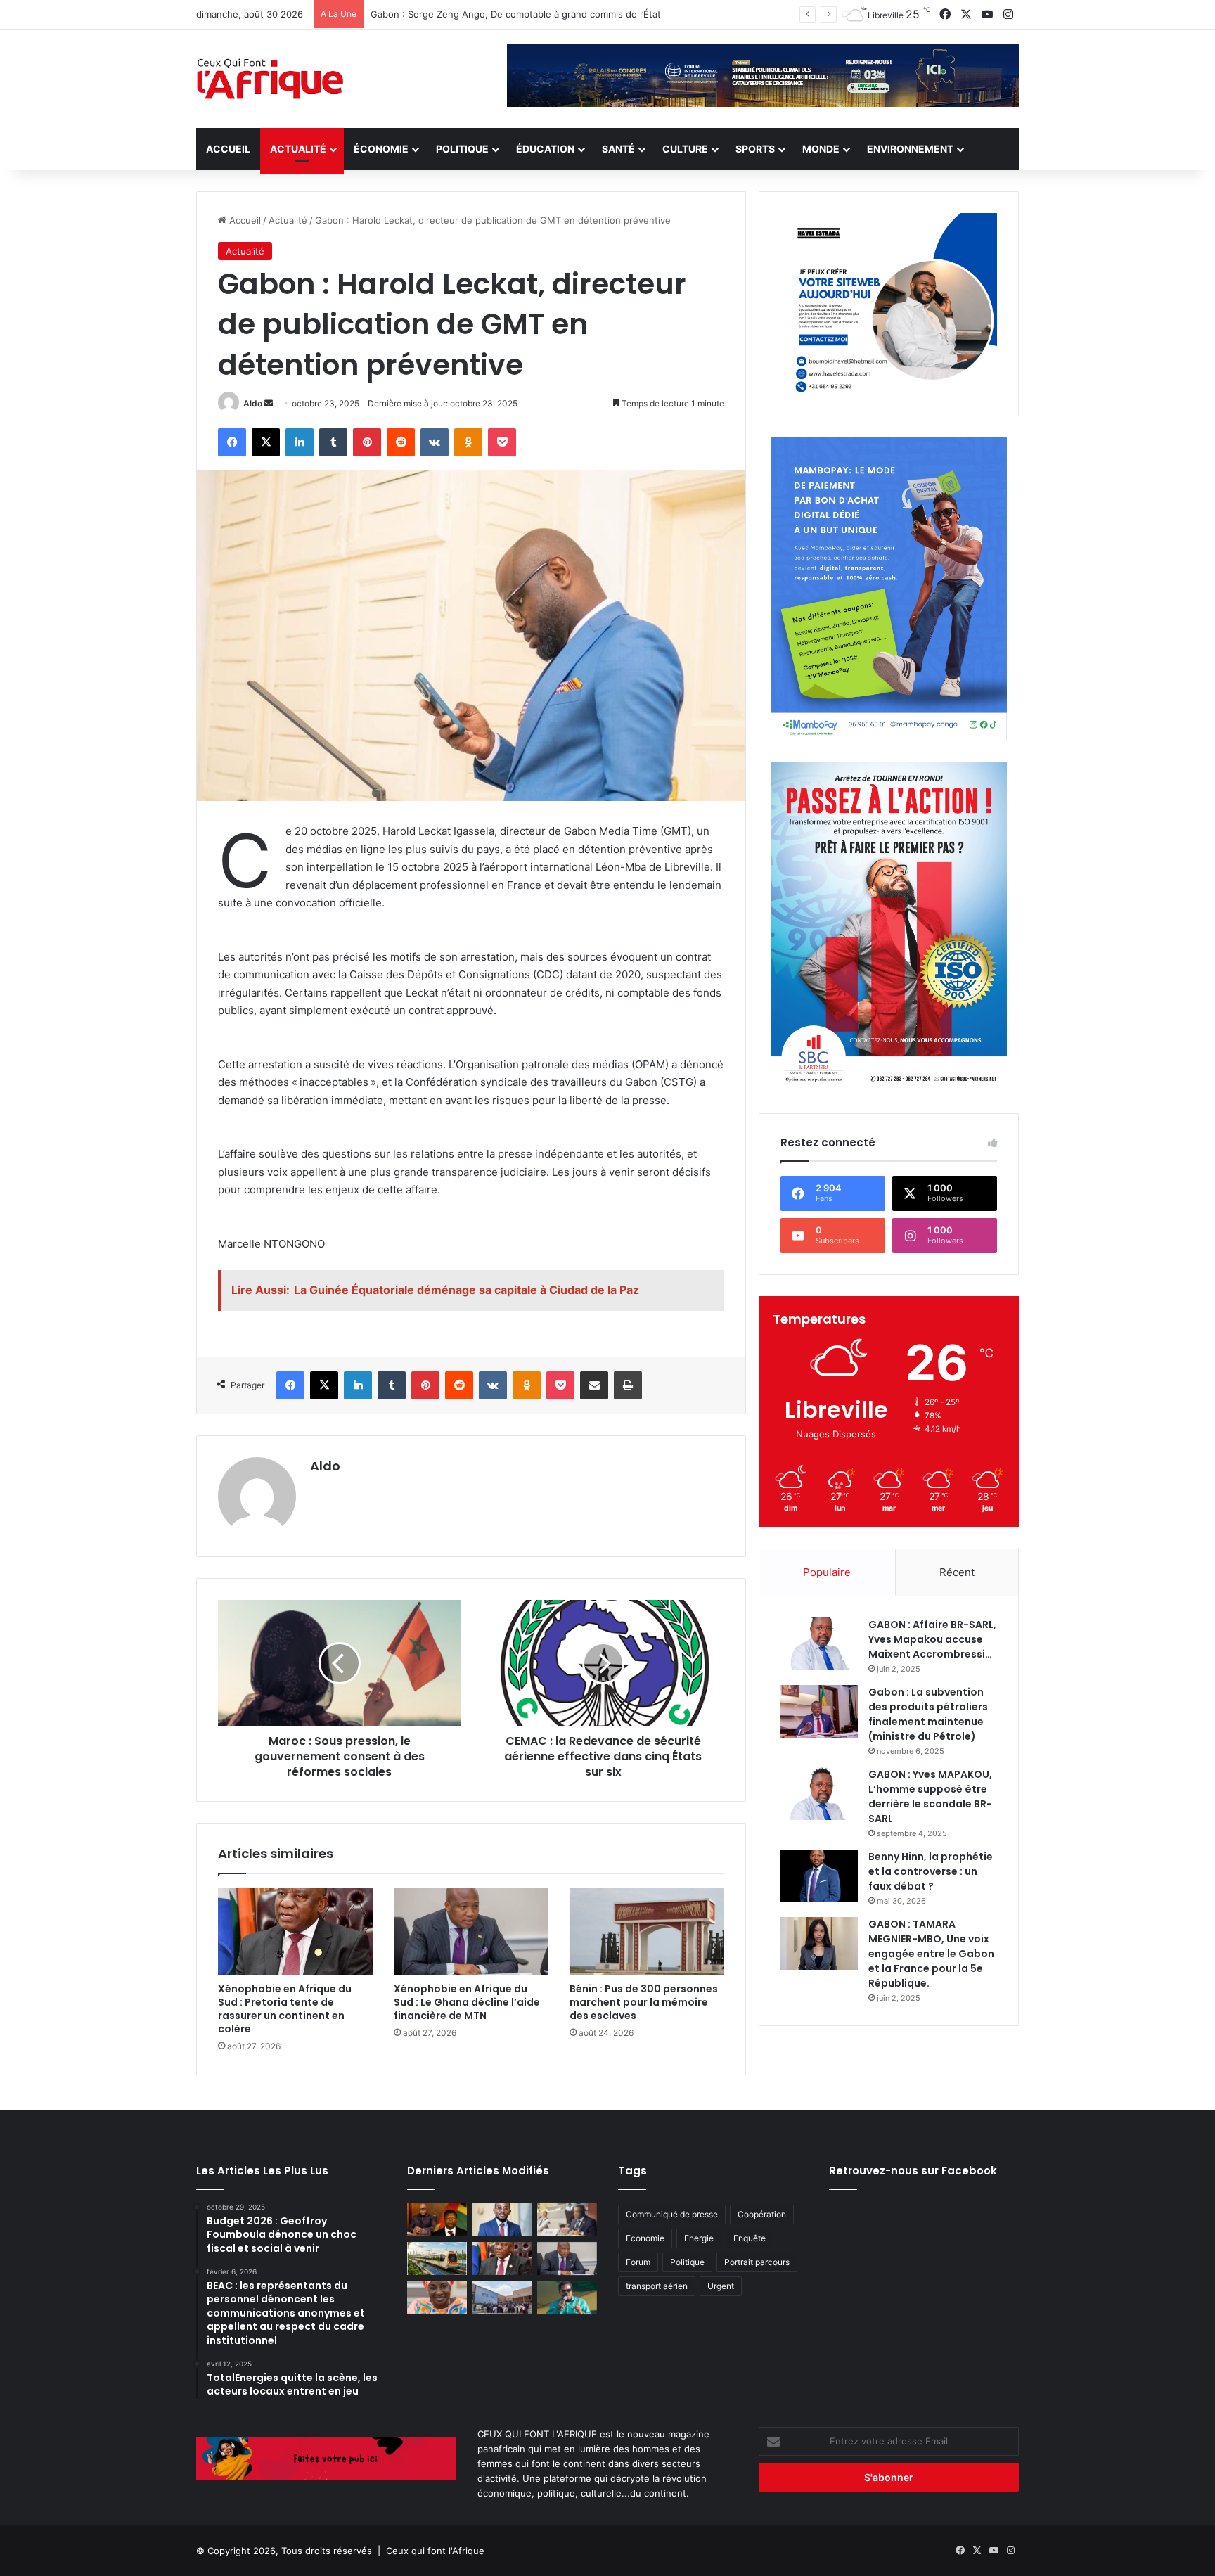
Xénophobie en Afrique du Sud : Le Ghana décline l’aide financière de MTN (467, 2002)
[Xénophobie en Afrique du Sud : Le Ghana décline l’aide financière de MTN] (471, 1932)
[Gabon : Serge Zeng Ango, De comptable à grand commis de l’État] (502, 2219)
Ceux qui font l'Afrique (435, 2551)
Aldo (253, 403)
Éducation (545, 149)
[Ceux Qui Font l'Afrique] (271, 79)
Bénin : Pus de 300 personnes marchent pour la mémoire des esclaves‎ (644, 2002)
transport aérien (657, 2286)
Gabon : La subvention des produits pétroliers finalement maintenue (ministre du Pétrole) (928, 1714)
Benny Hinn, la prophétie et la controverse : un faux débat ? (931, 1871)
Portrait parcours (757, 2262)
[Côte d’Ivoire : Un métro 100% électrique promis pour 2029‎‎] (437, 2259)
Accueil (228, 149)
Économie (381, 149)
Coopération (762, 2214)
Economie (645, 2238)
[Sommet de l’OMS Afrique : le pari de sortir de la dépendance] (502, 2298)
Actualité (298, 149)
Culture (685, 149)
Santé (618, 149)
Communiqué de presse (672, 2214)
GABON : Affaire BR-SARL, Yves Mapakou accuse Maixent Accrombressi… (932, 1639)
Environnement (910, 149)
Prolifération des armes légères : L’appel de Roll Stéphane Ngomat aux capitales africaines (568, 14)
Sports (755, 149)
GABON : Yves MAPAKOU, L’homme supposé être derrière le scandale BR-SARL (930, 1796)
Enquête (750, 2238)
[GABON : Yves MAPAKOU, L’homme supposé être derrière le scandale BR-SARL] (819, 1794)
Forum (638, 2262)
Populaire (827, 1572)
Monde (821, 149)
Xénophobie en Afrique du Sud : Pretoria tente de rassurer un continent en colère (285, 2009)
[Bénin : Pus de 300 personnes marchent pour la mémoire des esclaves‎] (647, 1932)
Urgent (721, 2286)
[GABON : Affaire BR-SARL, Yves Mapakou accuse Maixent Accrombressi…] (819, 1644)
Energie (699, 2238)
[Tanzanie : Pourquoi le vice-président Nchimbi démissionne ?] (567, 2298)
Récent (957, 1572)
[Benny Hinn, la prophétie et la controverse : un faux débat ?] (819, 1876)
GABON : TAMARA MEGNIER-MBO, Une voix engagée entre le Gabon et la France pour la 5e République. (931, 1954)
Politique (462, 149)
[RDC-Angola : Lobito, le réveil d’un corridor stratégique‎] (437, 2219)
